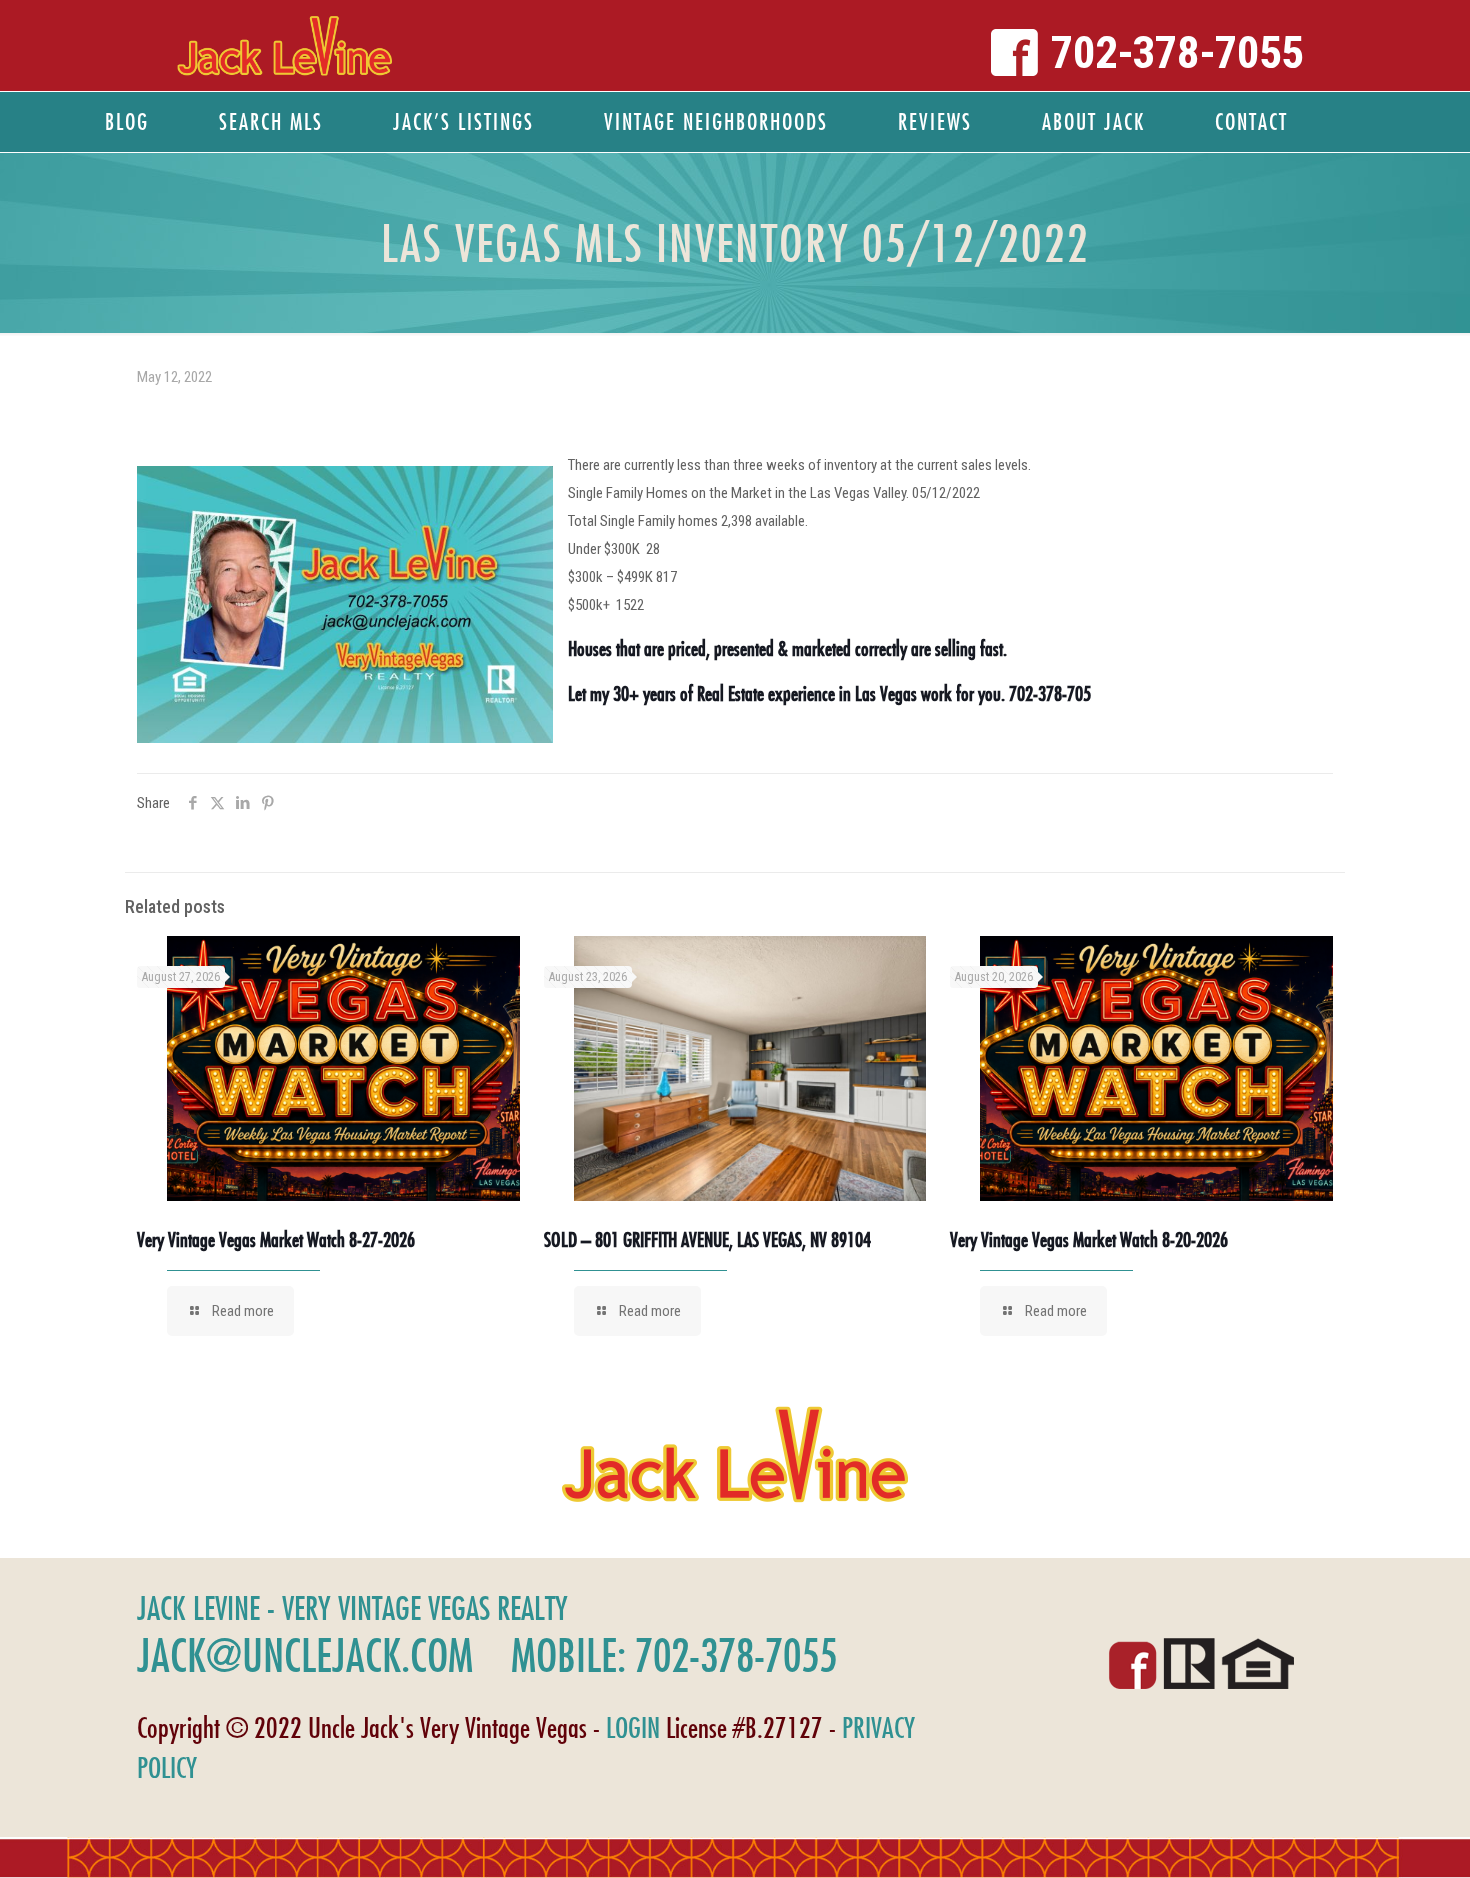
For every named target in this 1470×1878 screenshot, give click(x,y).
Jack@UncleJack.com (305, 1655)
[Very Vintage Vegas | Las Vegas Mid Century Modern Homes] (284, 45)
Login (633, 1727)
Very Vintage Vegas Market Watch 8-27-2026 (276, 1239)
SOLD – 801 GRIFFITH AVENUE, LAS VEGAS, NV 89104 (707, 1239)
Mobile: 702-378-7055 (674, 1655)
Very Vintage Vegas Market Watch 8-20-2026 (1089, 1239)
